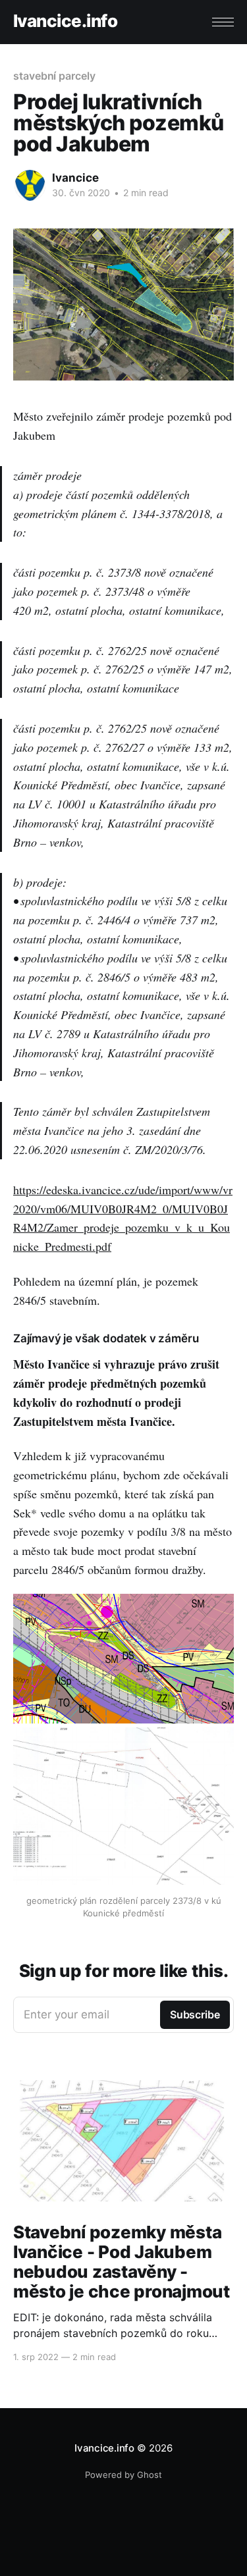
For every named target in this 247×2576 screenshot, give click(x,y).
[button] (223, 22)
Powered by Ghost (123, 2475)
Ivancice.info (65, 21)
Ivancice (75, 178)
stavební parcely (54, 76)
